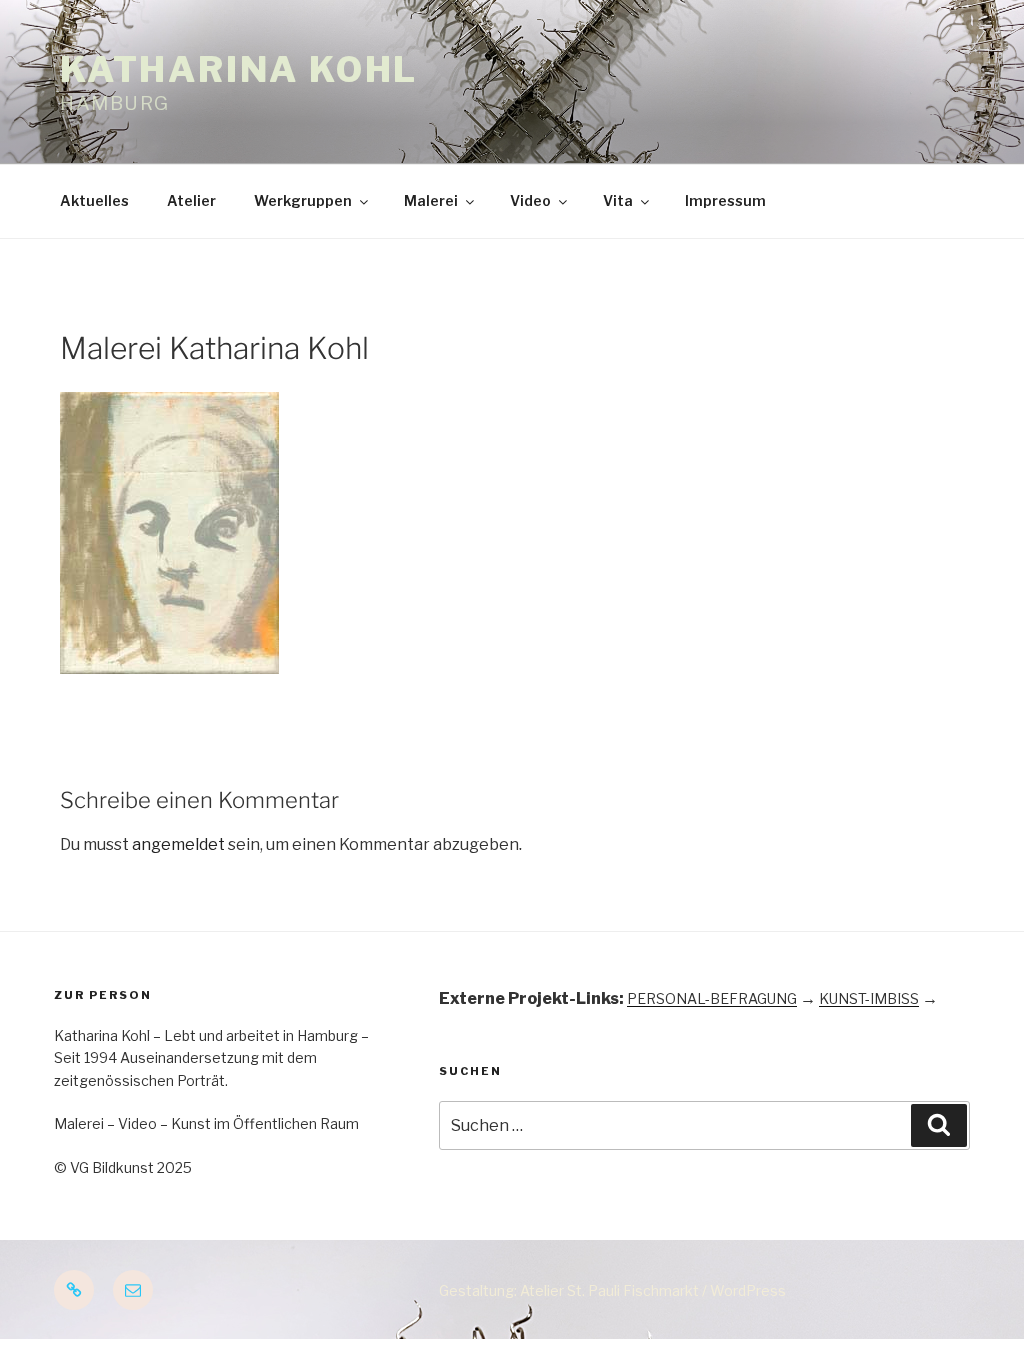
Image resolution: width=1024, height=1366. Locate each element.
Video (530, 200)
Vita (618, 200)
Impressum (725, 200)
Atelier (191, 200)
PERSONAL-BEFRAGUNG (712, 998)
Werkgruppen (303, 200)
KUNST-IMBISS (869, 998)
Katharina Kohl (239, 69)
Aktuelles (94, 200)
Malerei (431, 200)
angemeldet (178, 844)
